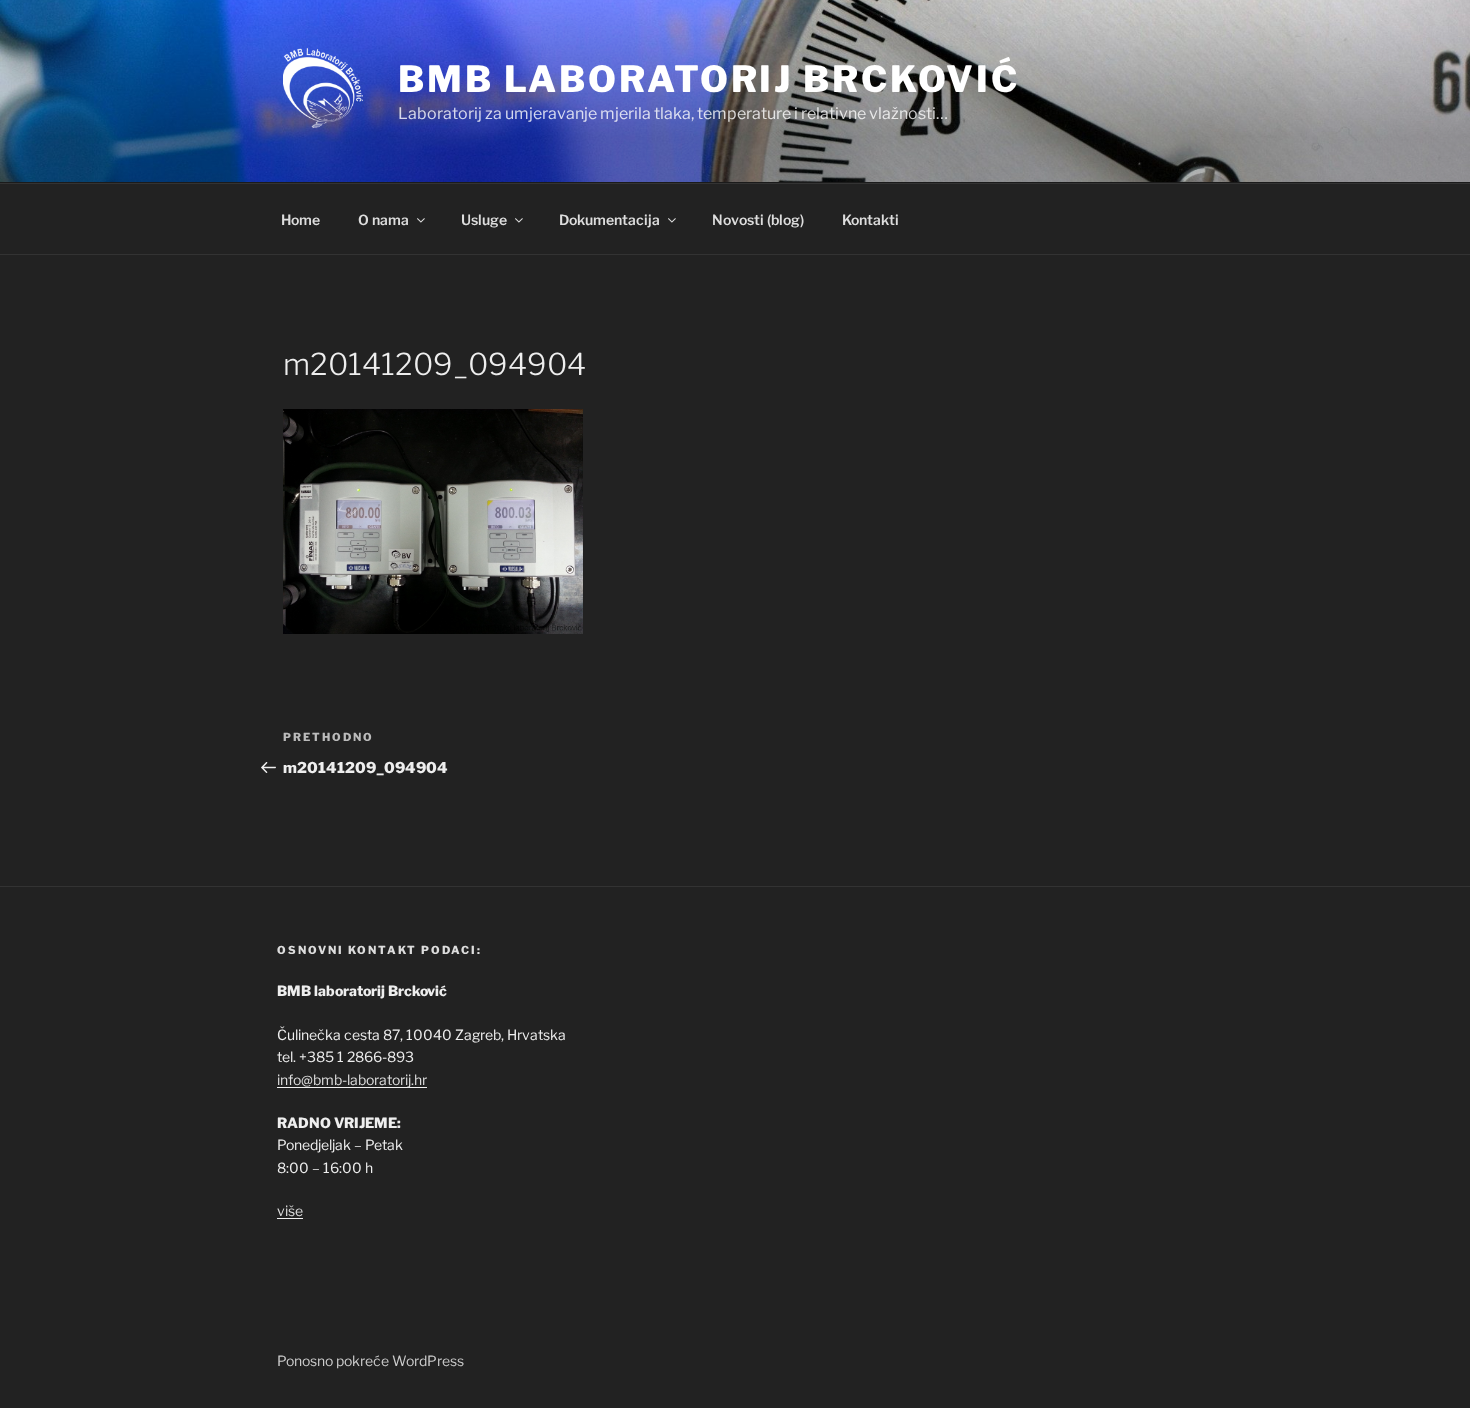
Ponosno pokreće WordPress (370, 1360)
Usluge (484, 219)
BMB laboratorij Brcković (709, 79)
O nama (383, 219)
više (290, 1210)
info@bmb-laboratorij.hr (352, 1079)
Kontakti (870, 219)
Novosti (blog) (758, 219)
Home (300, 219)
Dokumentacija (609, 219)
